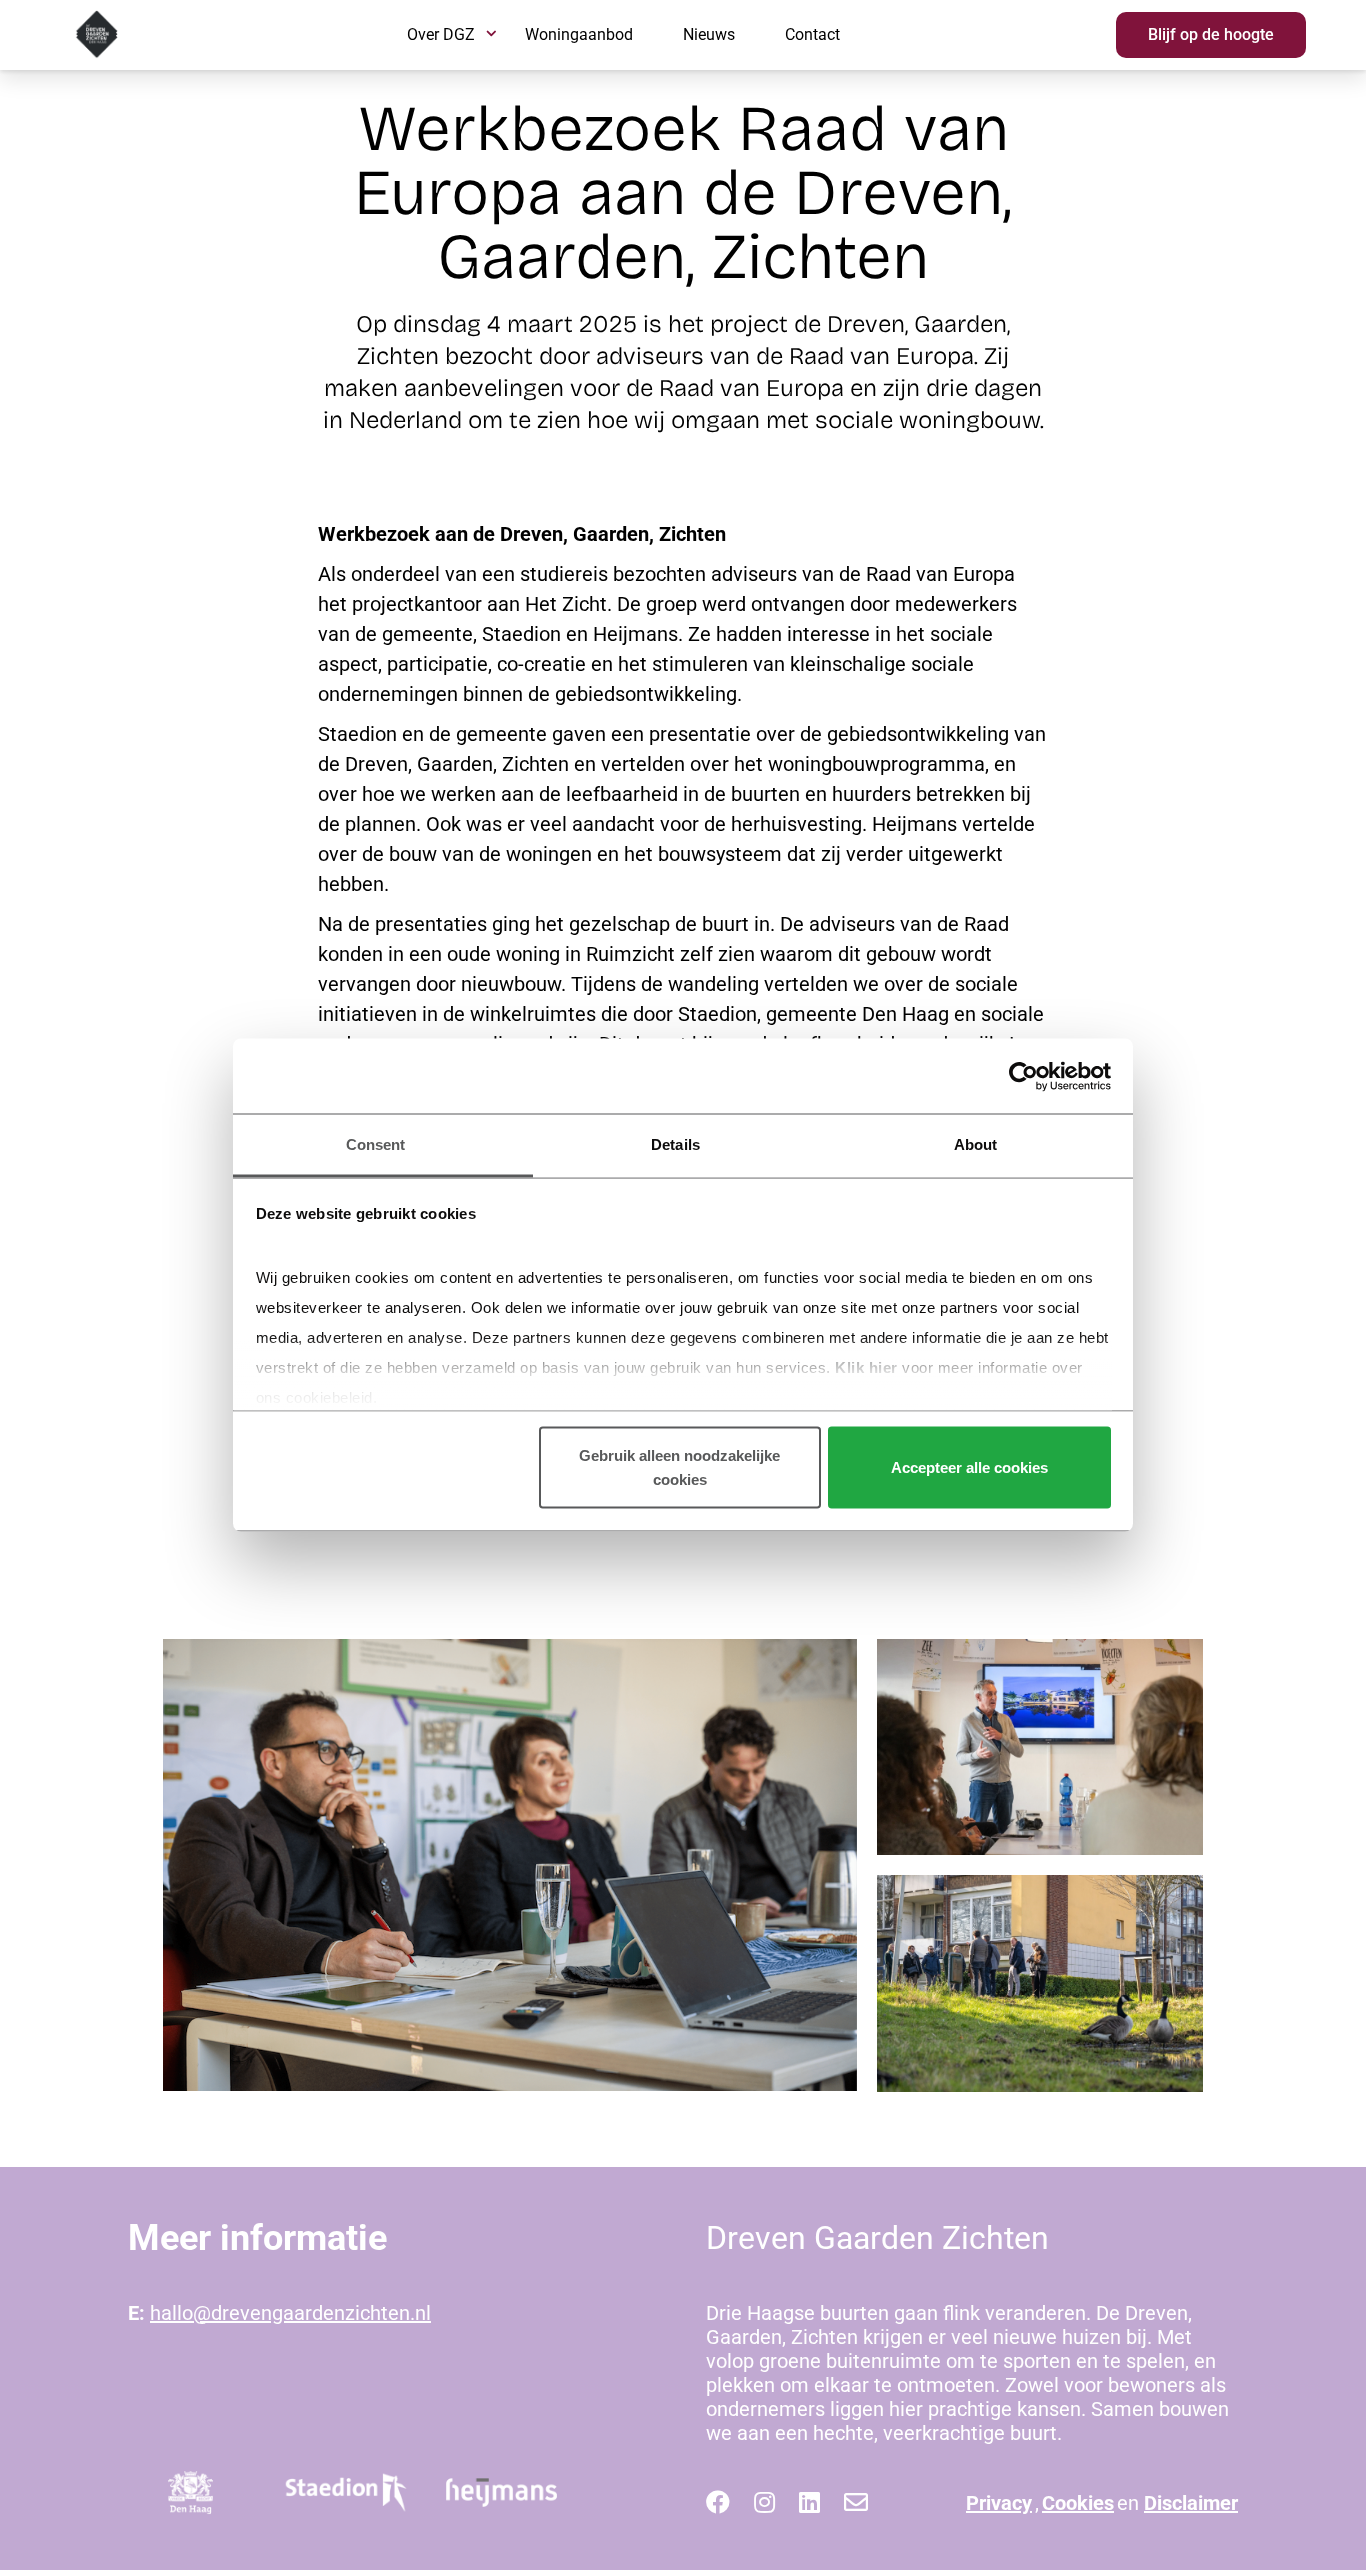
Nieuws (709, 34)
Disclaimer (1191, 2503)
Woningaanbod (579, 34)
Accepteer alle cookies (969, 1466)
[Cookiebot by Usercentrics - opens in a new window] (1023, 1076)
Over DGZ (441, 34)
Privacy (999, 2503)
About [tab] (976, 1144)
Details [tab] (675, 1144)
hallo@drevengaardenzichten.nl (290, 2313)
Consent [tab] (376, 1144)
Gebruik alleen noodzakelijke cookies (679, 1466)
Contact (812, 34)
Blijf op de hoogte (1211, 34)
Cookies (1078, 2503)
